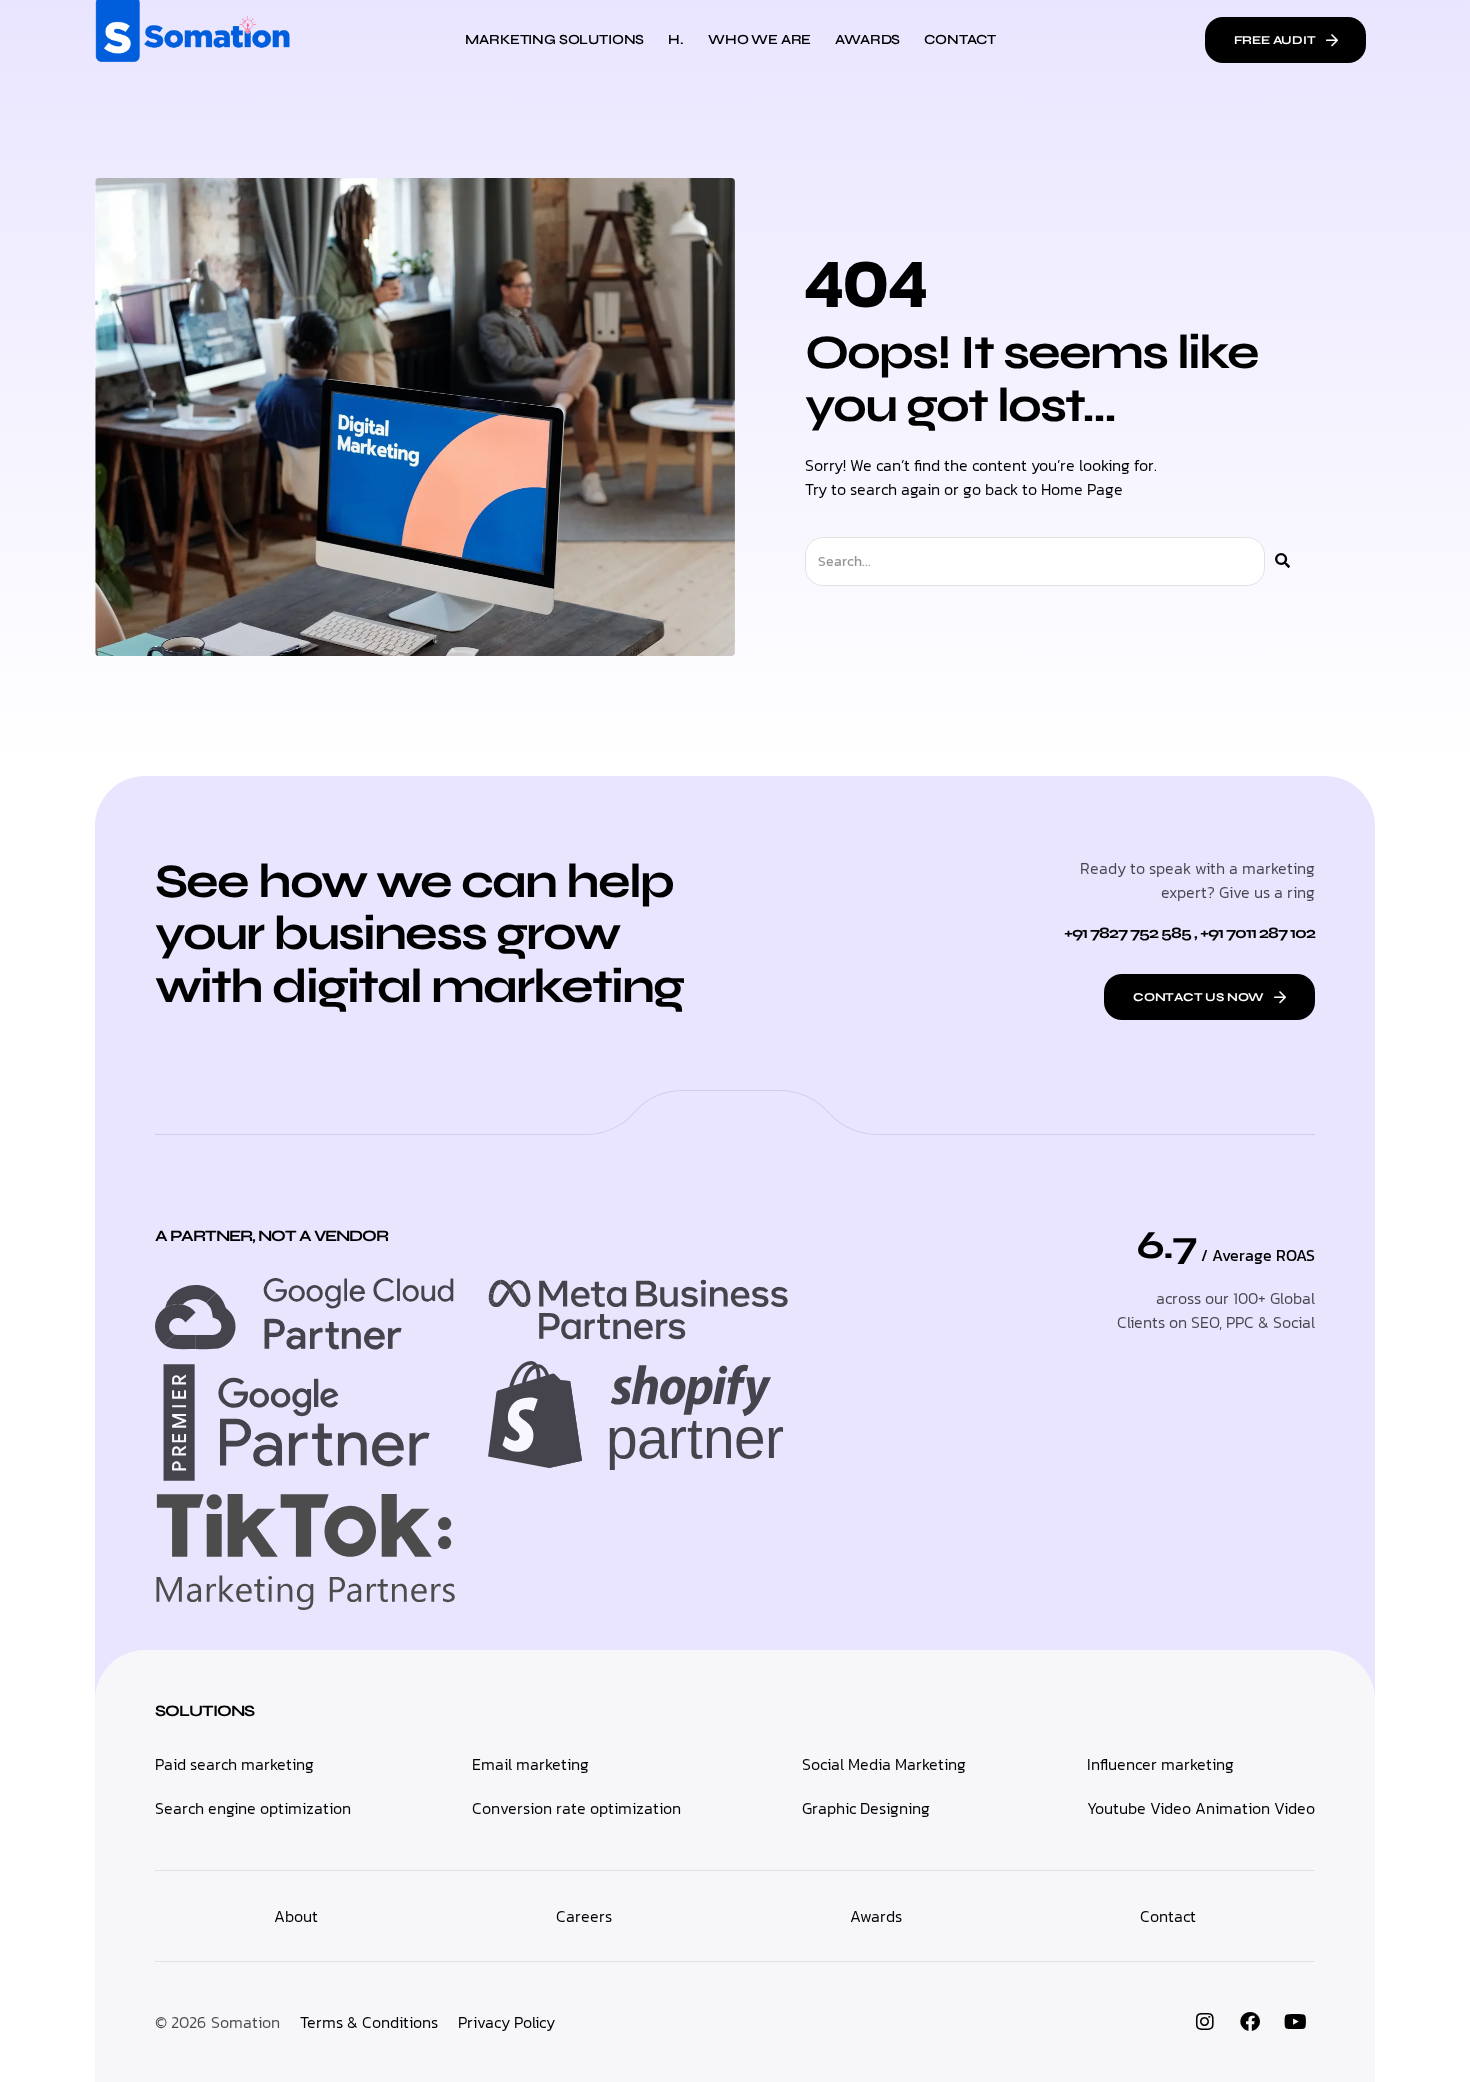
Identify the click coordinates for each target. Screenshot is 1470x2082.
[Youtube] (1295, 2022)
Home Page (1082, 489)
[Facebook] (1250, 2022)
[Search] (1282, 561)
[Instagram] (1205, 2022)
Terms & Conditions (369, 2022)
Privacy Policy (506, 2022)
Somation (245, 2022)
